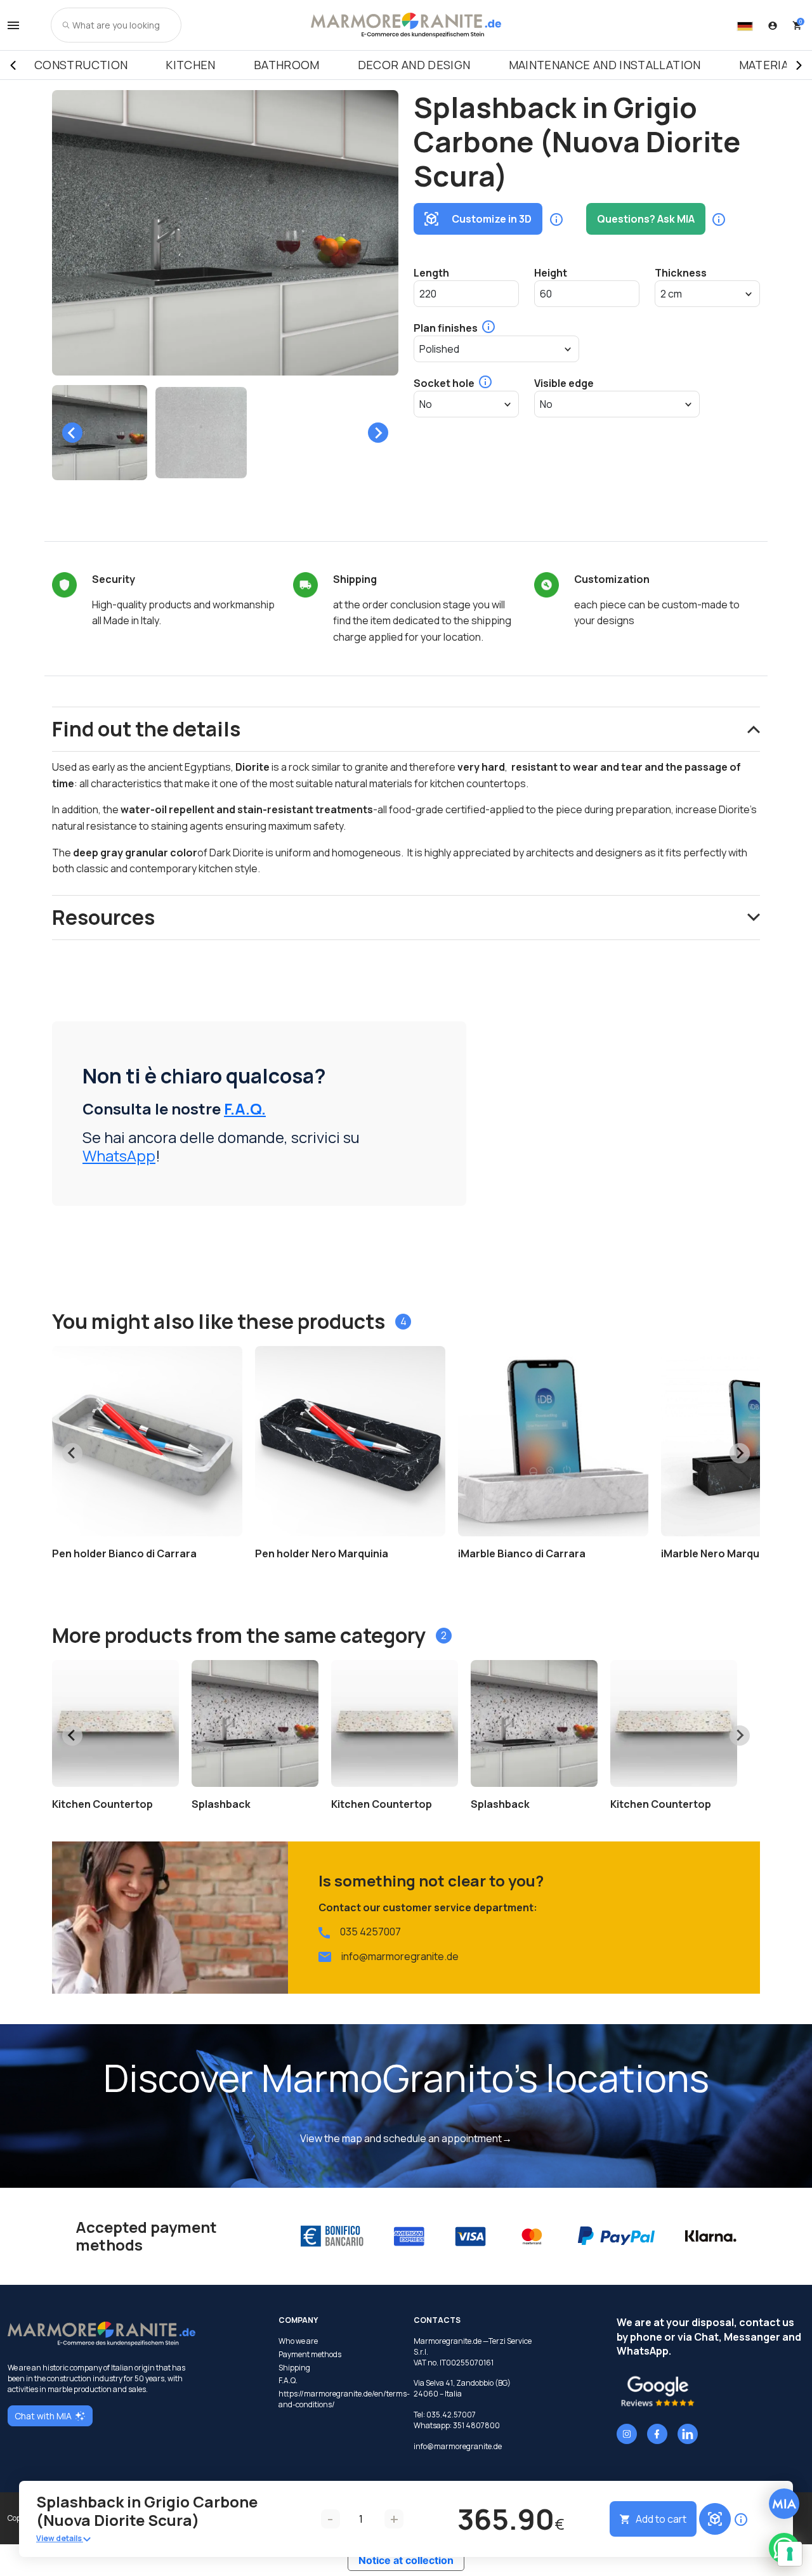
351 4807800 (476, 2425)
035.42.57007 (451, 2415)
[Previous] (13, 65)
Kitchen (191, 65)
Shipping (294, 2368)
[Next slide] (378, 433)
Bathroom (287, 65)
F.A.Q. (245, 1108)
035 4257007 (370, 1932)
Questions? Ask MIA (646, 219)
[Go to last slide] (72, 433)
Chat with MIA (43, 2416)
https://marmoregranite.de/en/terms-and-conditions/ (338, 2399)
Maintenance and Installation (605, 65)
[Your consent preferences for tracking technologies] (790, 2554)
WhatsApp (119, 1155)
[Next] (799, 65)
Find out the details (146, 729)
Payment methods (310, 2355)
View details (60, 2538)
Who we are (298, 2341)
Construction (81, 65)
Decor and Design (414, 65)
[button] (100, 433)
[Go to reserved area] (773, 25)
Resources (103, 917)
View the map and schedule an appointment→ (406, 2138)
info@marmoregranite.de (400, 1956)
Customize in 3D (492, 219)
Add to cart (661, 2519)
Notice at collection (406, 2560)
